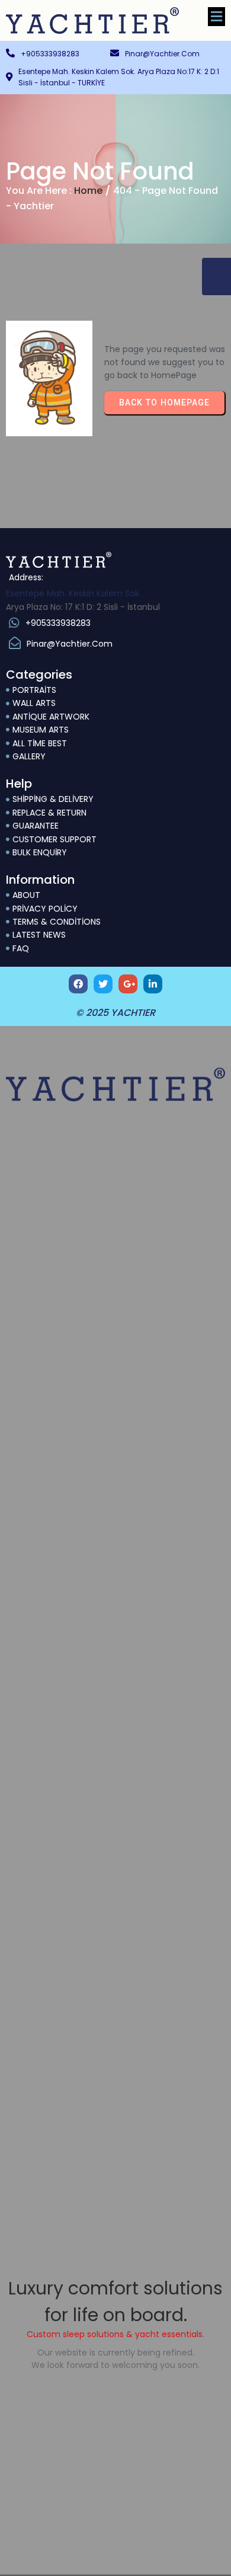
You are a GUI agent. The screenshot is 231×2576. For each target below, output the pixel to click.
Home (88, 191)
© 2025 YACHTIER (115, 1013)
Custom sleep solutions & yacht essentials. (115, 2334)
